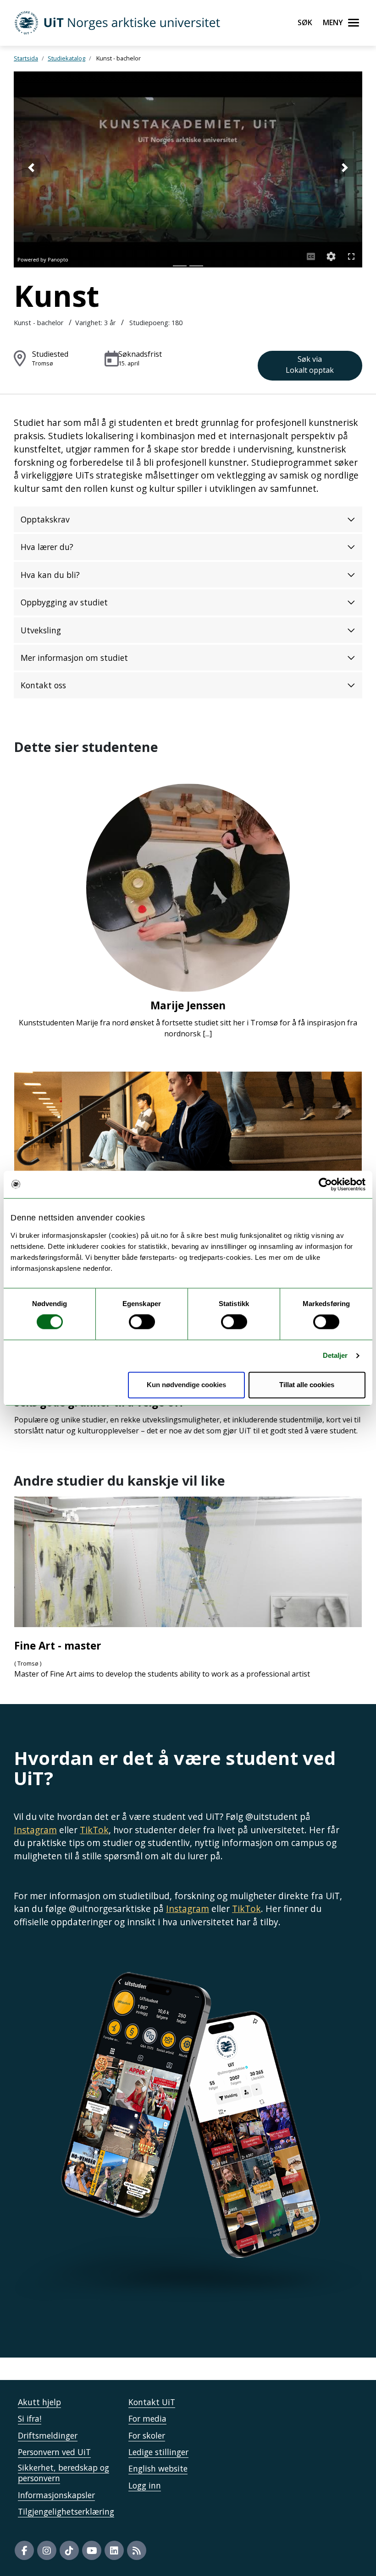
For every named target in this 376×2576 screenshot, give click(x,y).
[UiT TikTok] (69, 2550)
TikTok (94, 1830)
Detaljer (335, 1356)
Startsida (26, 58)
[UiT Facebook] (24, 2550)
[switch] (142, 1322)
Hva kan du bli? (50, 575)
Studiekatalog (66, 58)
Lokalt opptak (310, 365)
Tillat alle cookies (307, 1385)
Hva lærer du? (47, 547)
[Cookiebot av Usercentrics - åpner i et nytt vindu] (325, 1184)
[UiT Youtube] (92, 2550)
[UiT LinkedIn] (114, 2550)
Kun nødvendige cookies (186, 1385)
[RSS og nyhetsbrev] (137, 2550)
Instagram (35, 1830)
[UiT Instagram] (47, 2550)
